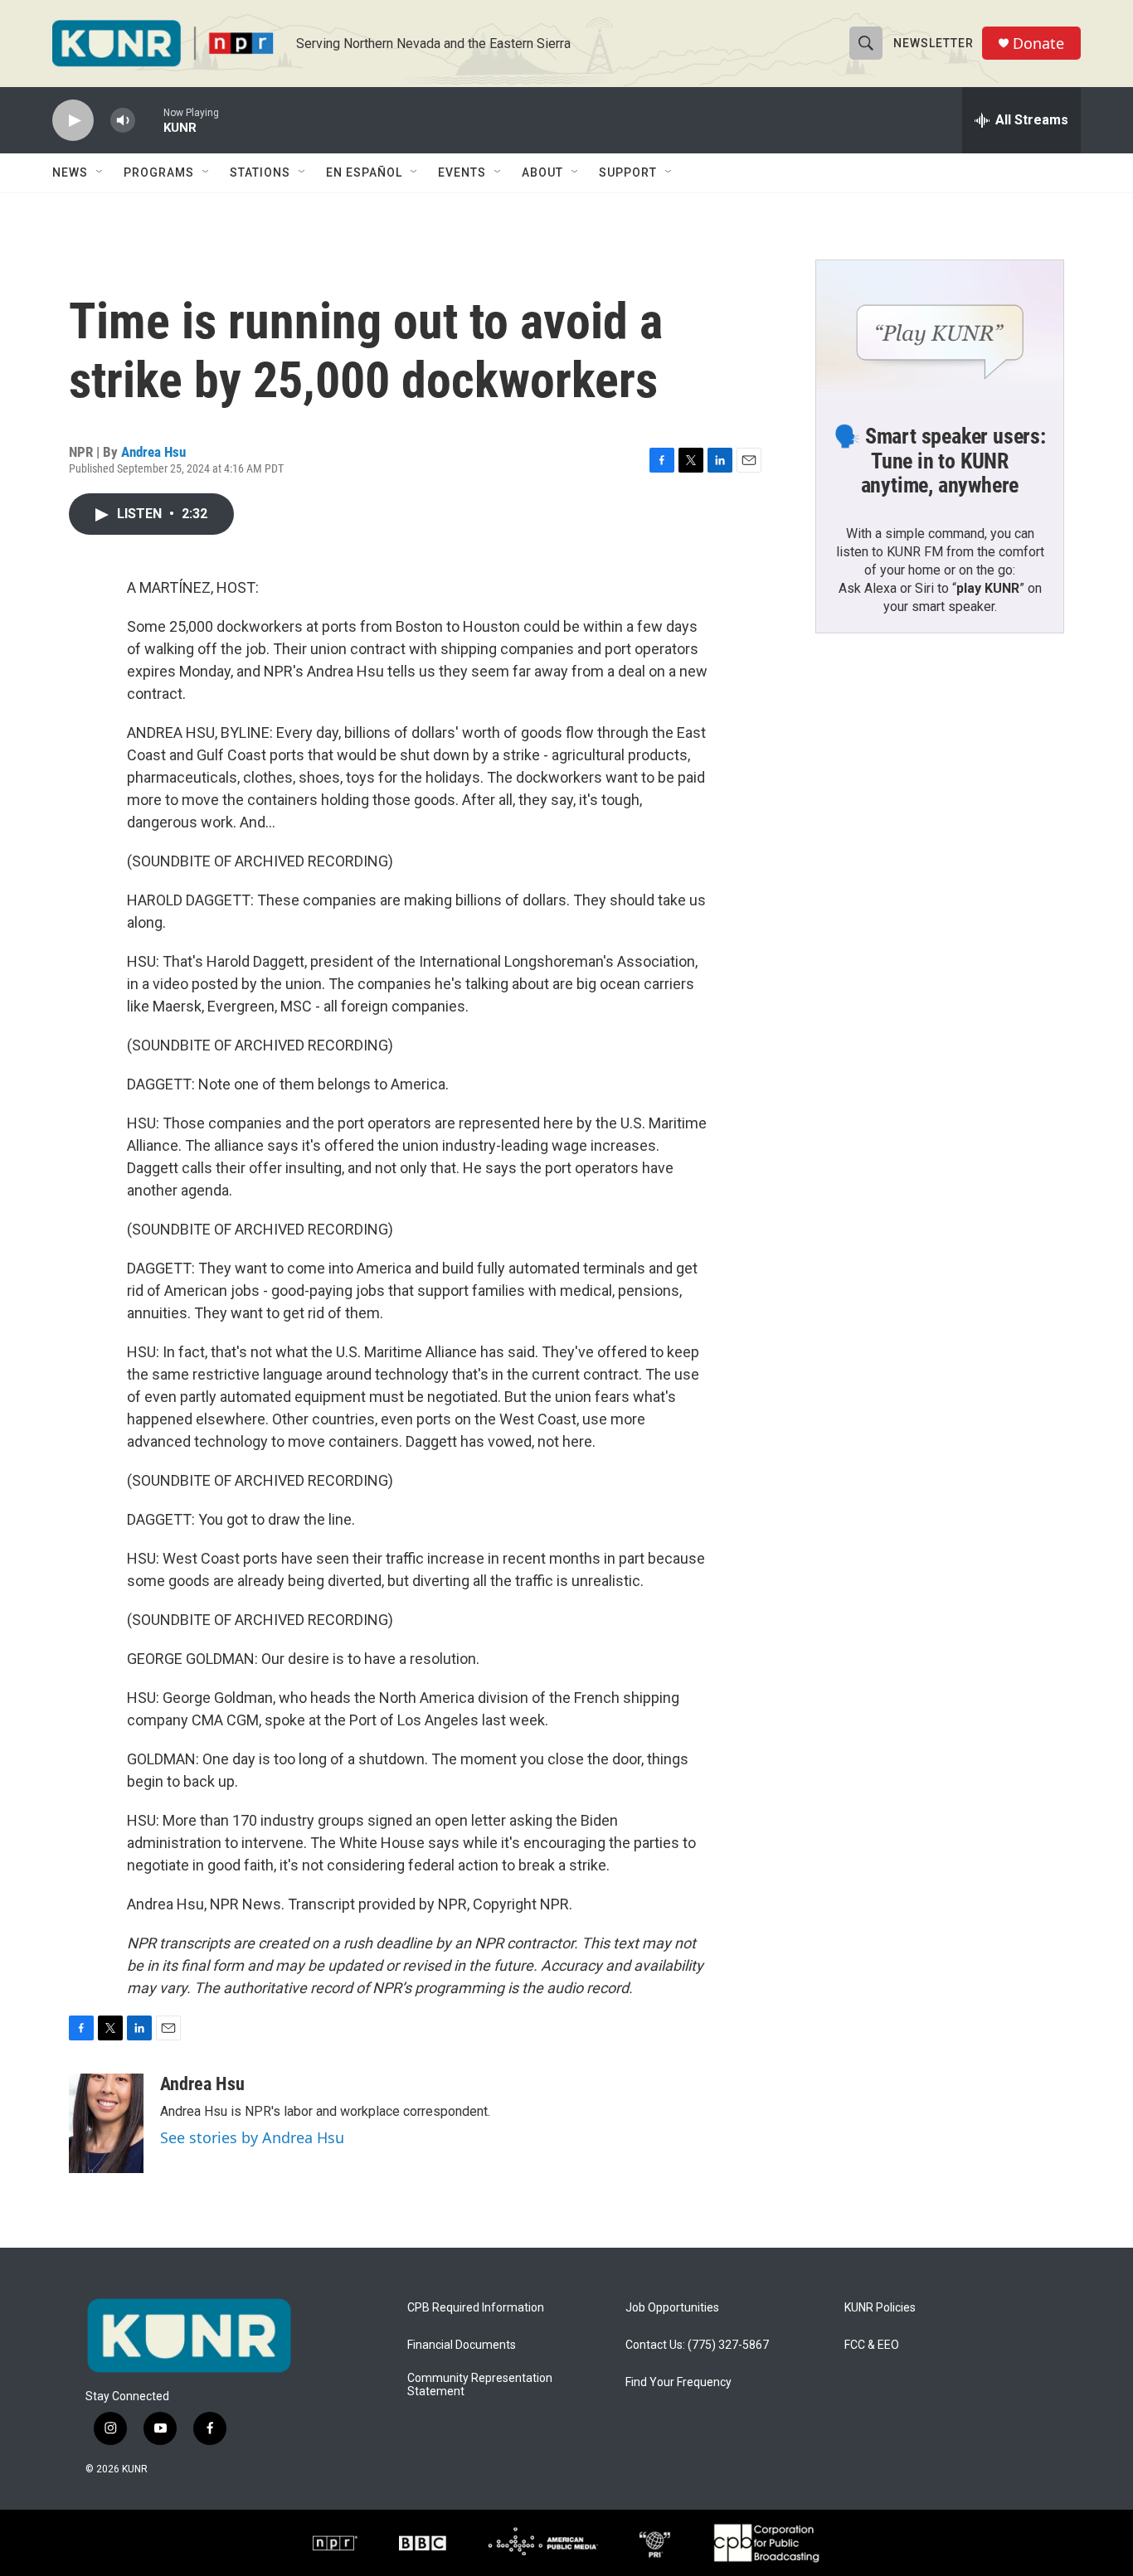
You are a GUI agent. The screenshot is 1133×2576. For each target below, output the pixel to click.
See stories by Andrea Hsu (252, 2137)
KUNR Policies (880, 2308)
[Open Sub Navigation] (100, 172)
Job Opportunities (672, 2308)
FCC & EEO (872, 2345)
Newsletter (934, 43)
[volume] (123, 121)
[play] (73, 121)
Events (462, 172)
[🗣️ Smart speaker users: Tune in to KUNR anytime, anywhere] (940, 330)
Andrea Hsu (153, 452)
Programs (159, 172)
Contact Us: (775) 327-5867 (697, 2345)
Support (628, 172)
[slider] (149, 120)
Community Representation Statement (480, 2385)
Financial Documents (462, 2345)
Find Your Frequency (678, 2382)
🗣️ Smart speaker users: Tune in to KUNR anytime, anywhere (940, 461)
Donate (1038, 44)
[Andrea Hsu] (106, 2123)
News (70, 172)
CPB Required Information (476, 2308)
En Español (364, 172)
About (542, 172)
